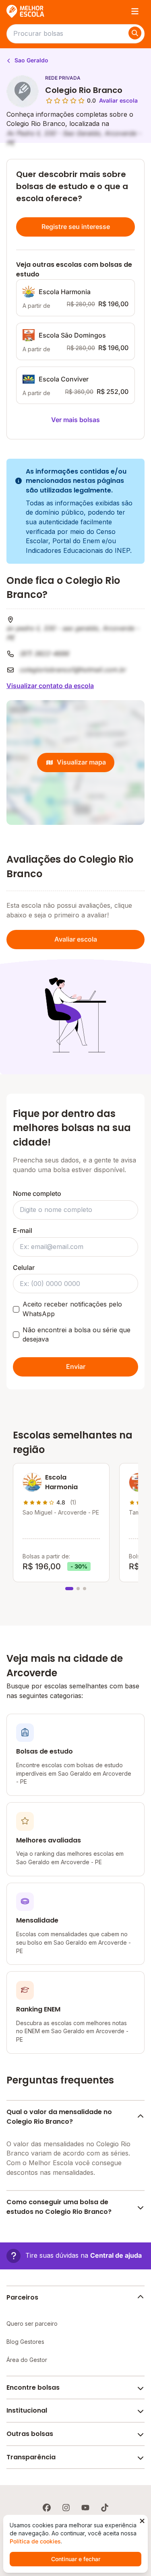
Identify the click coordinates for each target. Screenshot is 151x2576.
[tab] (69, 1589)
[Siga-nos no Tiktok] (105, 2508)
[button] (74, 2256)
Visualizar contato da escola (50, 686)
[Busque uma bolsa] (135, 33)
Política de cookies (35, 2541)
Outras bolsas (30, 2434)
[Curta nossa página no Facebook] (47, 2508)
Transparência (31, 2457)
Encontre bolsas (33, 2387)
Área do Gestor (27, 2360)
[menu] (135, 11)
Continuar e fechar (76, 2559)
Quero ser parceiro (32, 2324)
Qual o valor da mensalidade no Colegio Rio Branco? (59, 2117)
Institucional (27, 2410)
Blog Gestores (25, 2342)
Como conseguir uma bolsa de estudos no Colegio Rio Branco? (59, 2207)
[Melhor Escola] (26, 11)
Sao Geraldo (31, 60)
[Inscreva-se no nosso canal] (85, 2508)
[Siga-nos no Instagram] (66, 2508)
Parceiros (22, 2297)
